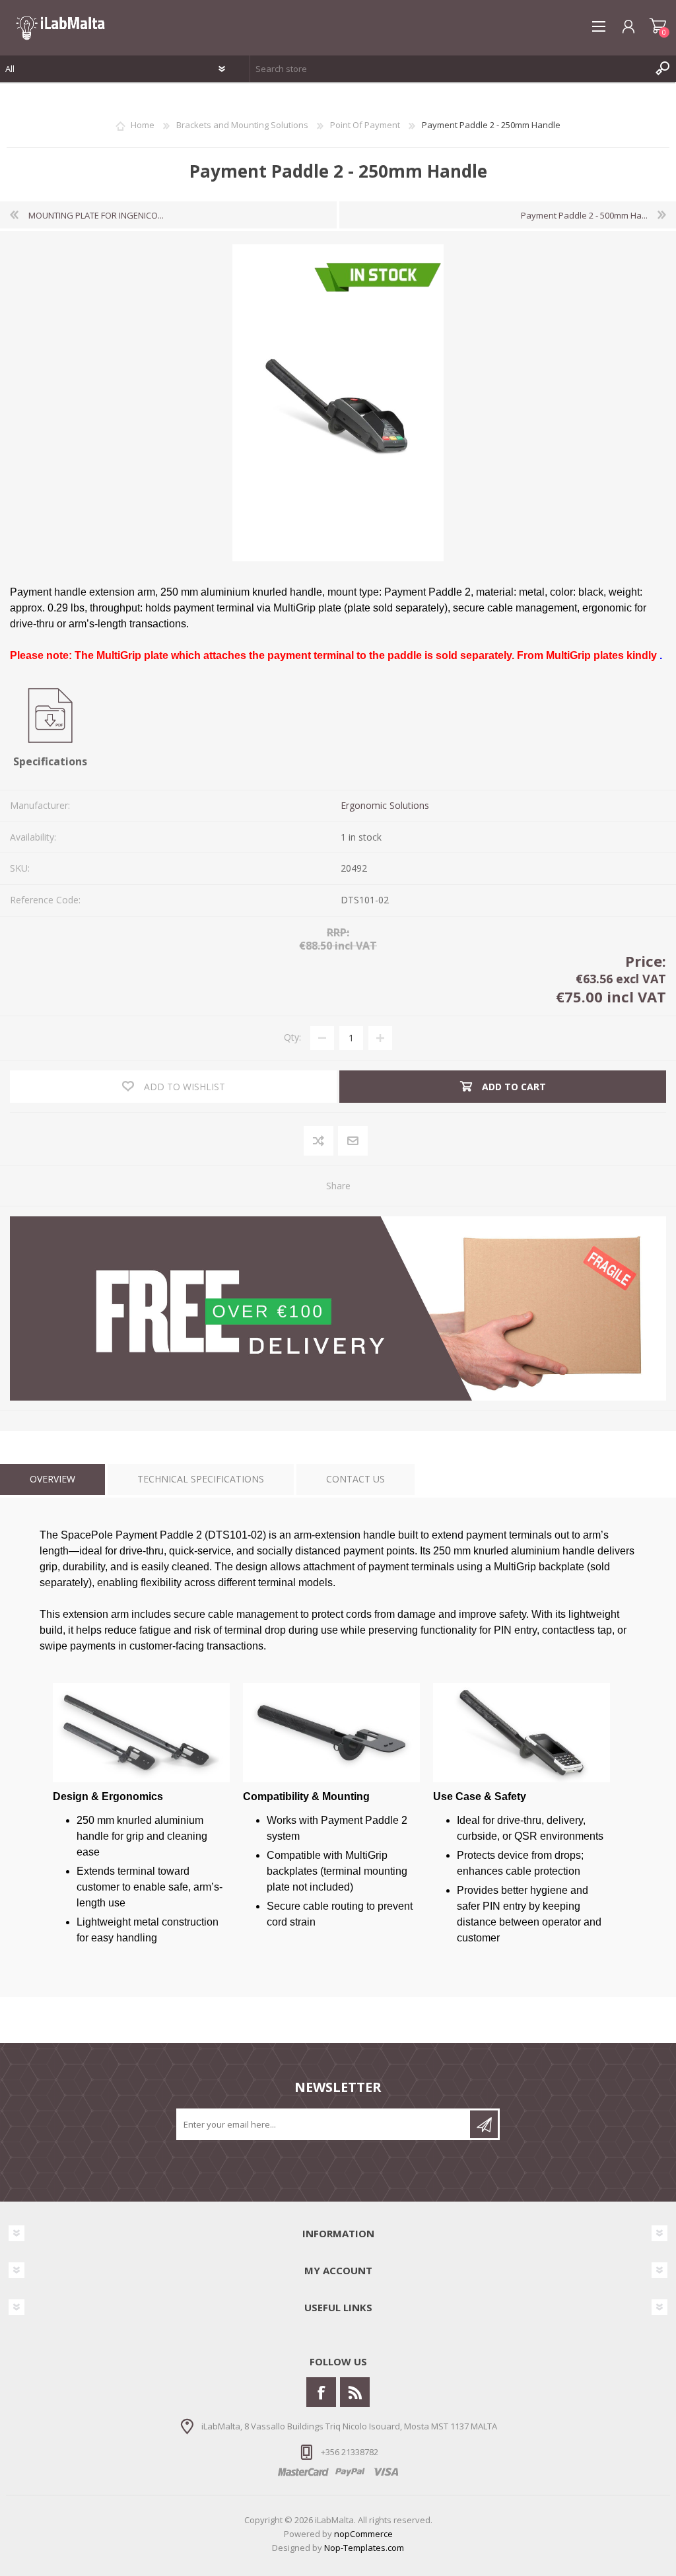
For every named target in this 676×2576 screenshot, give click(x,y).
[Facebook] (321, 2392)
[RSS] (355, 2392)
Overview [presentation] (52, 1479)
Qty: (292, 1037)
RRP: (338, 933)
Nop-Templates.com (364, 2548)
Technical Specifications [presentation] (201, 1479)
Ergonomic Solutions (385, 805)
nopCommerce (363, 2534)
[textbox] (450, 69)
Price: (646, 961)
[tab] (52, 1479)
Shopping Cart (658, 26)
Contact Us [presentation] (355, 1479)
